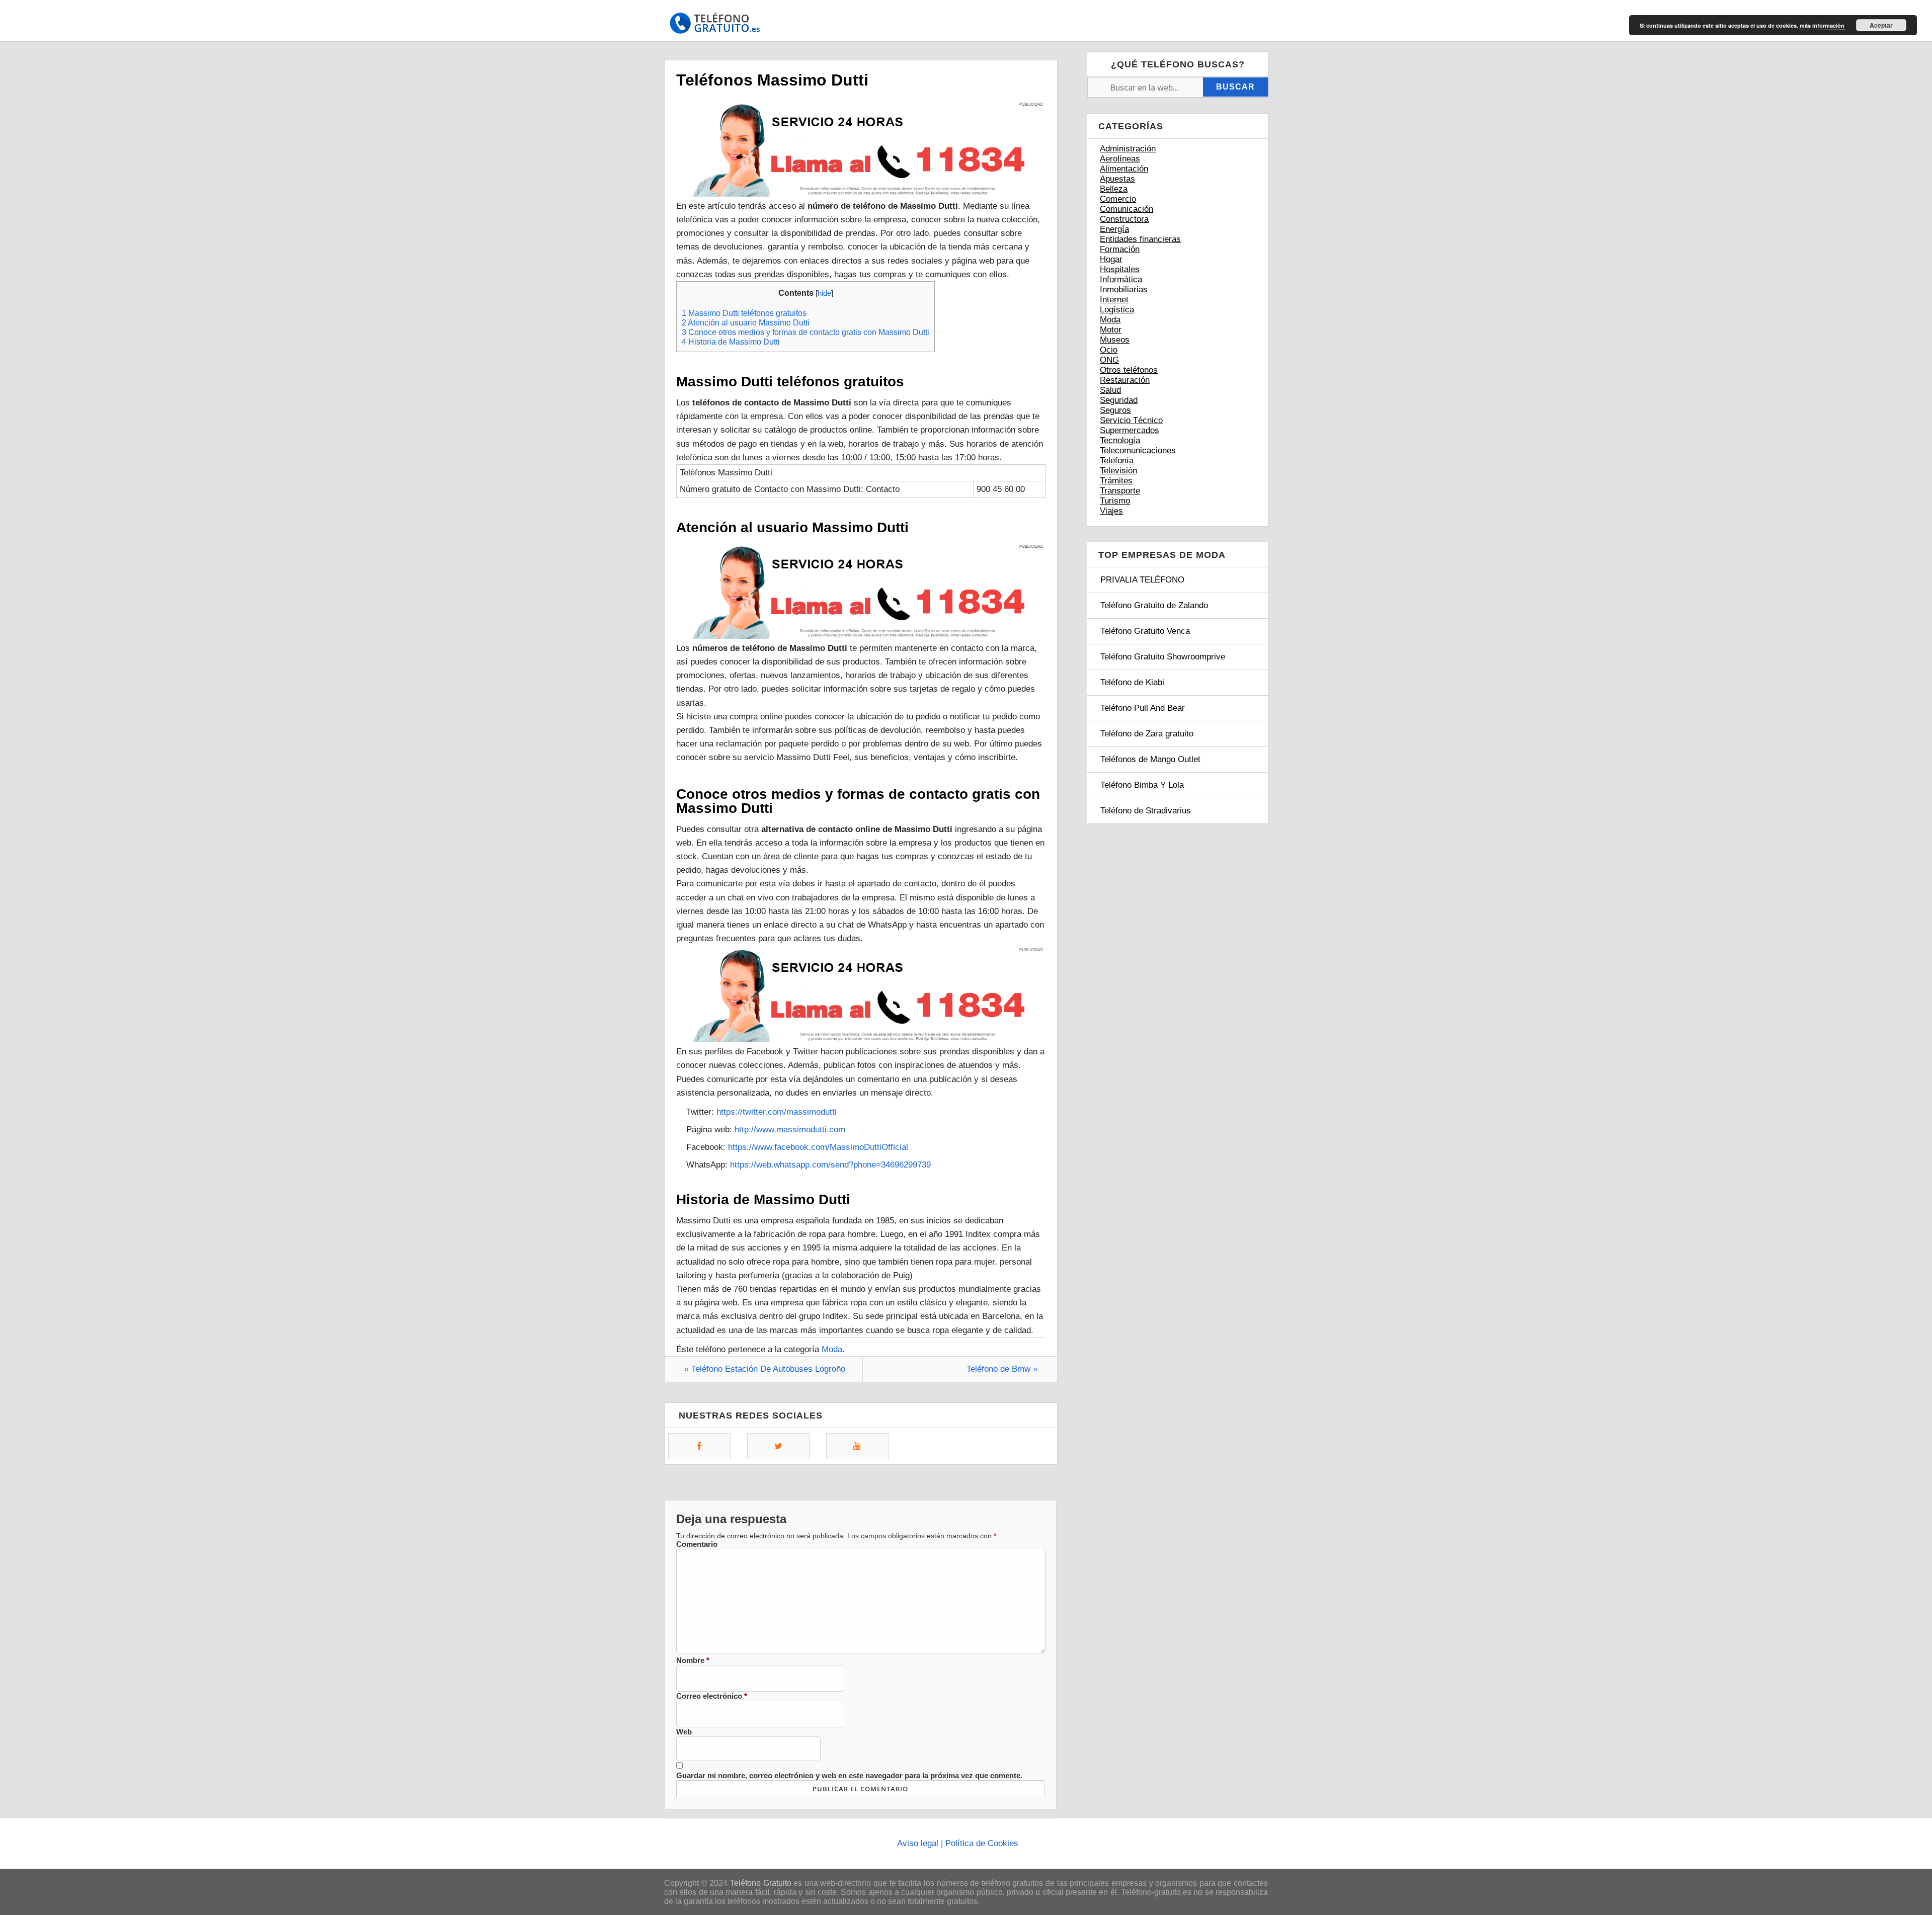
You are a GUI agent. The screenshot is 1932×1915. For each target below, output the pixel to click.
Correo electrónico (712, 1696)
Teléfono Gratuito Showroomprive (1163, 657)
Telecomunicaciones (1138, 450)
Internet (1114, 300)
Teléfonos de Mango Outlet (1150, 759)
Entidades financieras (1140, 239)
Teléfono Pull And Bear (1143, 708)
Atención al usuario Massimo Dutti (746, 322)
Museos (1115, 340)
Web (684, 1732)
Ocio (1109, 350)
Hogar (1111, 259)
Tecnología (1120, 440)
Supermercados (1130, 430)
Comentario (697, 1544)
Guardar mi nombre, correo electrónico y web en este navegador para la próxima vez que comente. (849, 1775)
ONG (1109, 360)
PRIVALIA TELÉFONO (1142, 580)
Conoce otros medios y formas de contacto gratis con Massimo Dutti (806, 332)
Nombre (693, 1660)
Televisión (1118, 471)
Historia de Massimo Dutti (731, 342)
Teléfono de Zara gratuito (1147, 734)
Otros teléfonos (1129, 370)
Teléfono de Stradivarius (1146, 811)
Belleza (1114, 189)
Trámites (1116, 481)
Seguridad (1119, 400)
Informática (1121, 279)
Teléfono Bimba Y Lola (1142, 785)
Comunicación (1126, 209)
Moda (832, 1349)
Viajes (1111, 511)
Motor (1111, 330)
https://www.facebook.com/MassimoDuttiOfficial (818, 1147)
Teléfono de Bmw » (1002, 1369)
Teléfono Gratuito (761, 1883)
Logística (1117, 310)
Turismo (1115, 501)
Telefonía (1117, 461)
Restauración (1125, 380)
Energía (1114, 229)
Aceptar (1881, 25)
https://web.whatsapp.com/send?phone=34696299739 (830, 1165)
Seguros (1115, 410)
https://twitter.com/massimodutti (777, 1112)
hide (824, 293)
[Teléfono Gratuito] (714, 26)
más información (1822, 25)
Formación (1120, 249)
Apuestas (1117, 179)
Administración (1128, 149)
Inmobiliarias (1124, 289)
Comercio (1118, 199)
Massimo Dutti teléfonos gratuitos (744, 313)
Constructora (1124, 219)
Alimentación (1124, 169)
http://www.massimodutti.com (790, 1130)
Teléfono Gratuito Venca (1145, 631)
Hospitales (1120, 269)
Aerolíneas (1120, 159)
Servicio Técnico (1131, 420)
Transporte (1120, 491)
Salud (1110, 390)
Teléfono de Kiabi (1132, 682)
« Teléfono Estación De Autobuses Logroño (765, 1369)
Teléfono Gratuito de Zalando (1154, 605)
